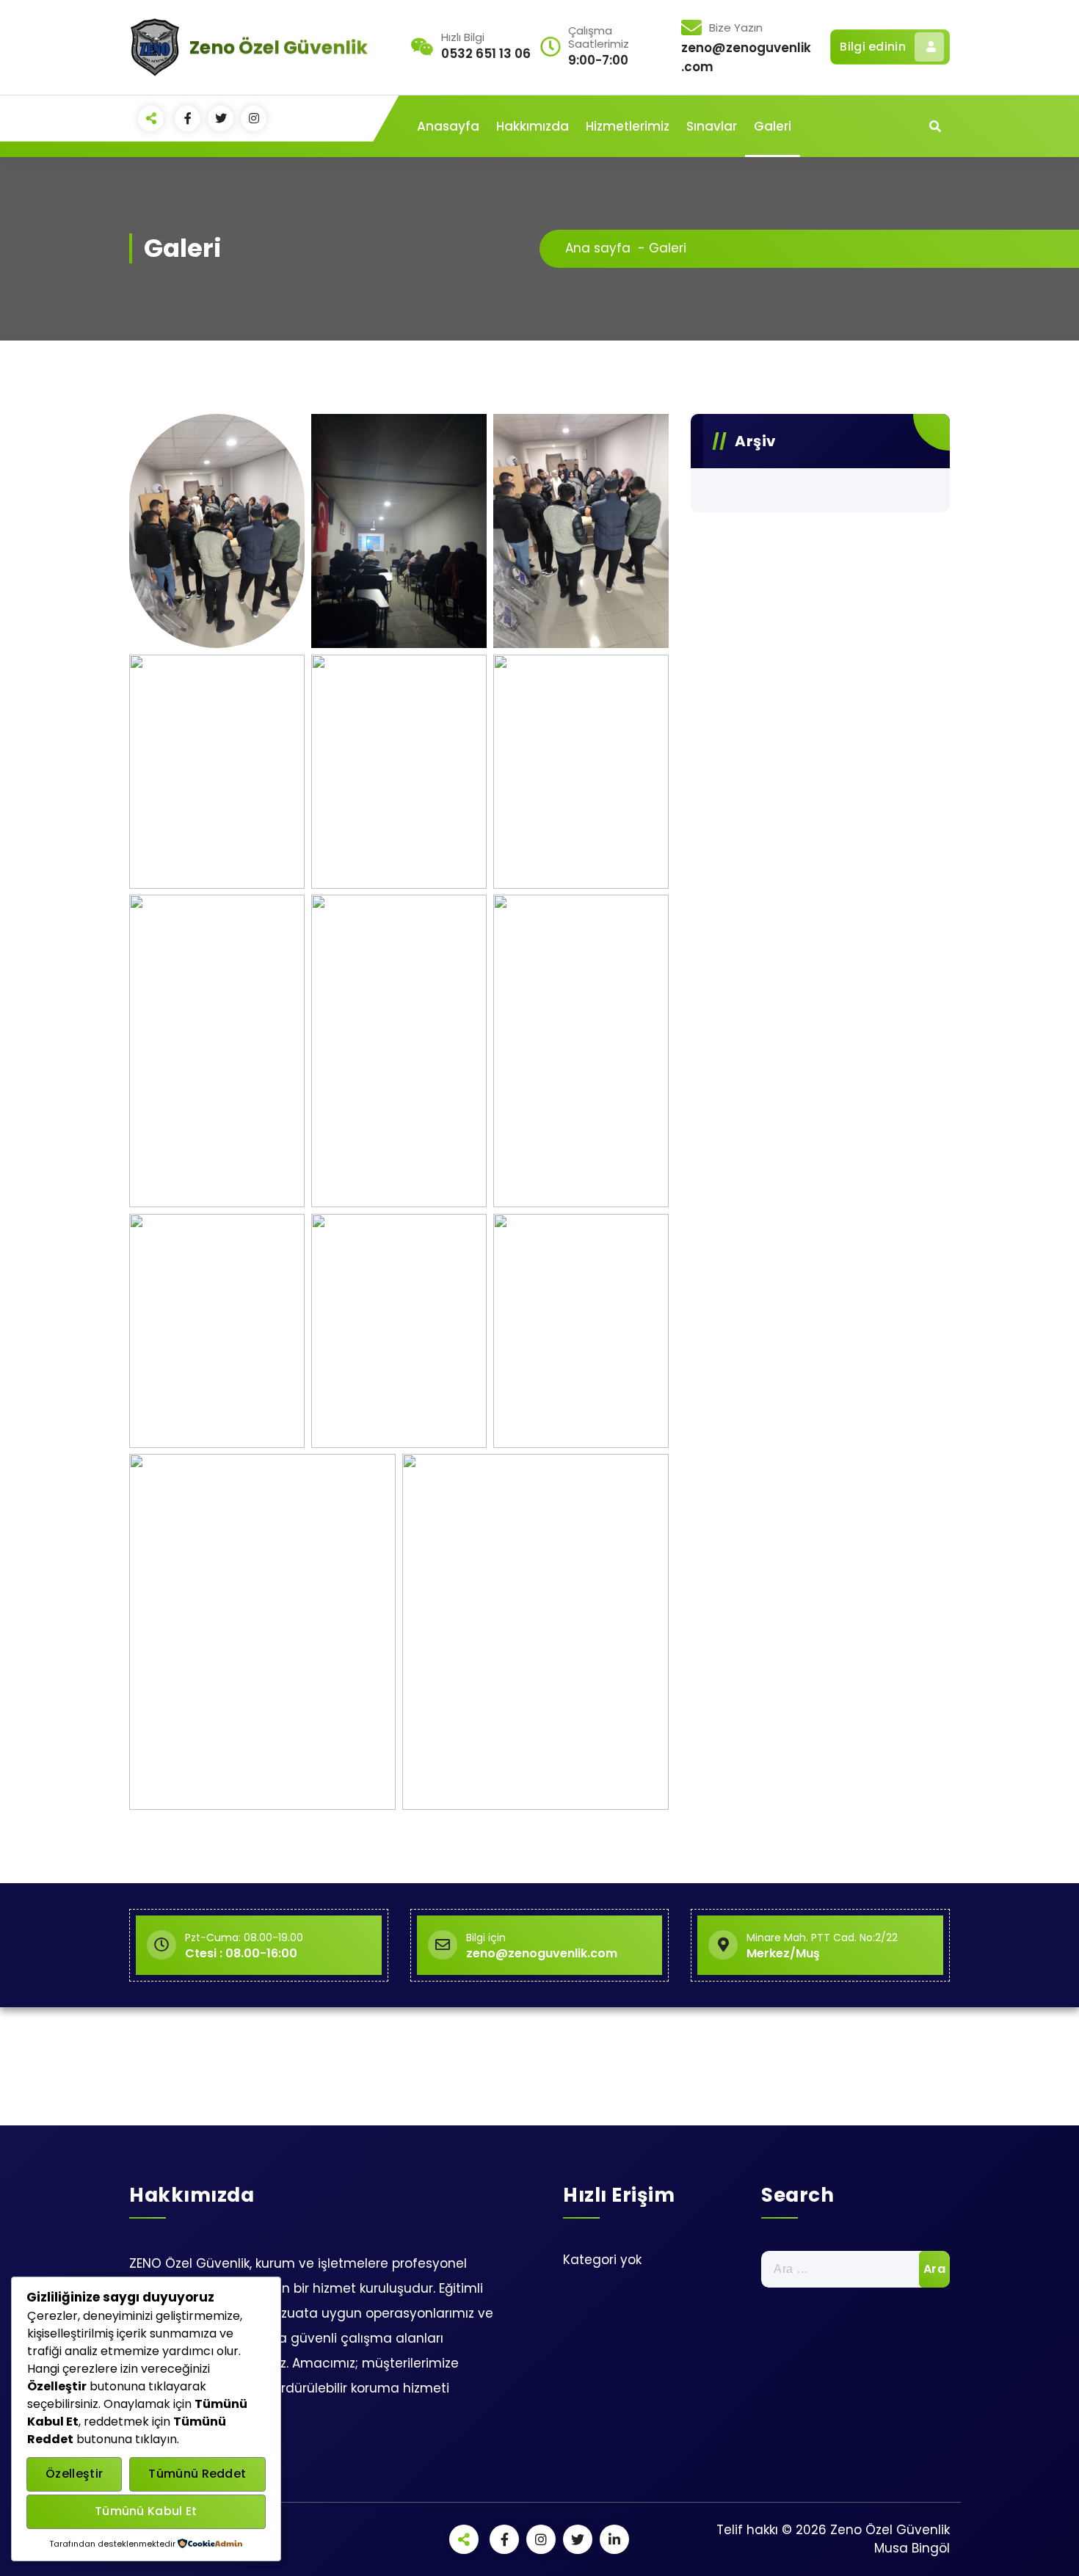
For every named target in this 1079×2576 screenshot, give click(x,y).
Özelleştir (74, 2474)
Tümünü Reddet (197, 2474)
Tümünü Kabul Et (146, 2511)
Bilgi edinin (873, 47)
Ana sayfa (598, 248)
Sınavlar (712, 126)
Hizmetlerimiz (628, 126)
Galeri (773, 126)
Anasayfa (448, 126)
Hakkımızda (533, 126)
